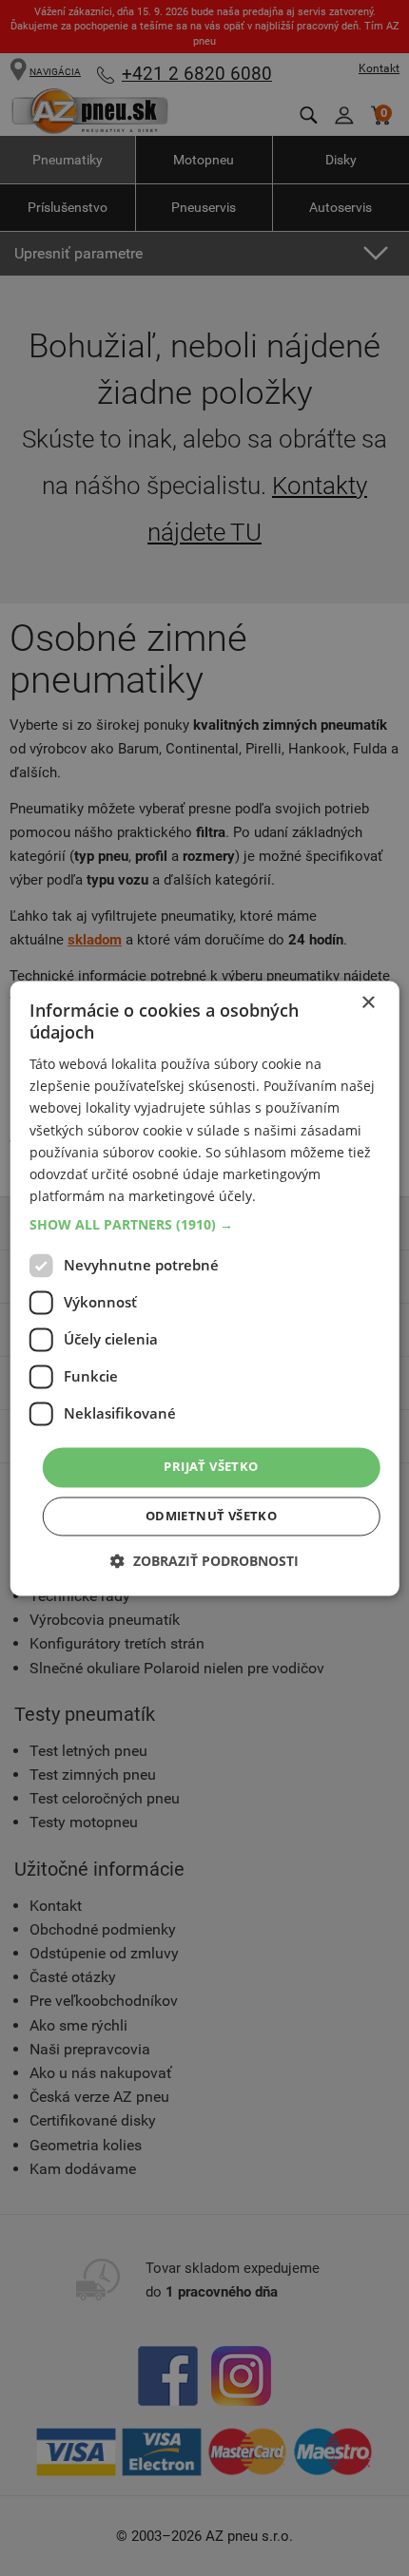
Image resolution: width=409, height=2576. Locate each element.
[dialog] (205, 1288)
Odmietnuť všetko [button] (211, 1516)
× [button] (368, 1003)
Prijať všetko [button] (211, 1466)
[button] (205, 1225)
